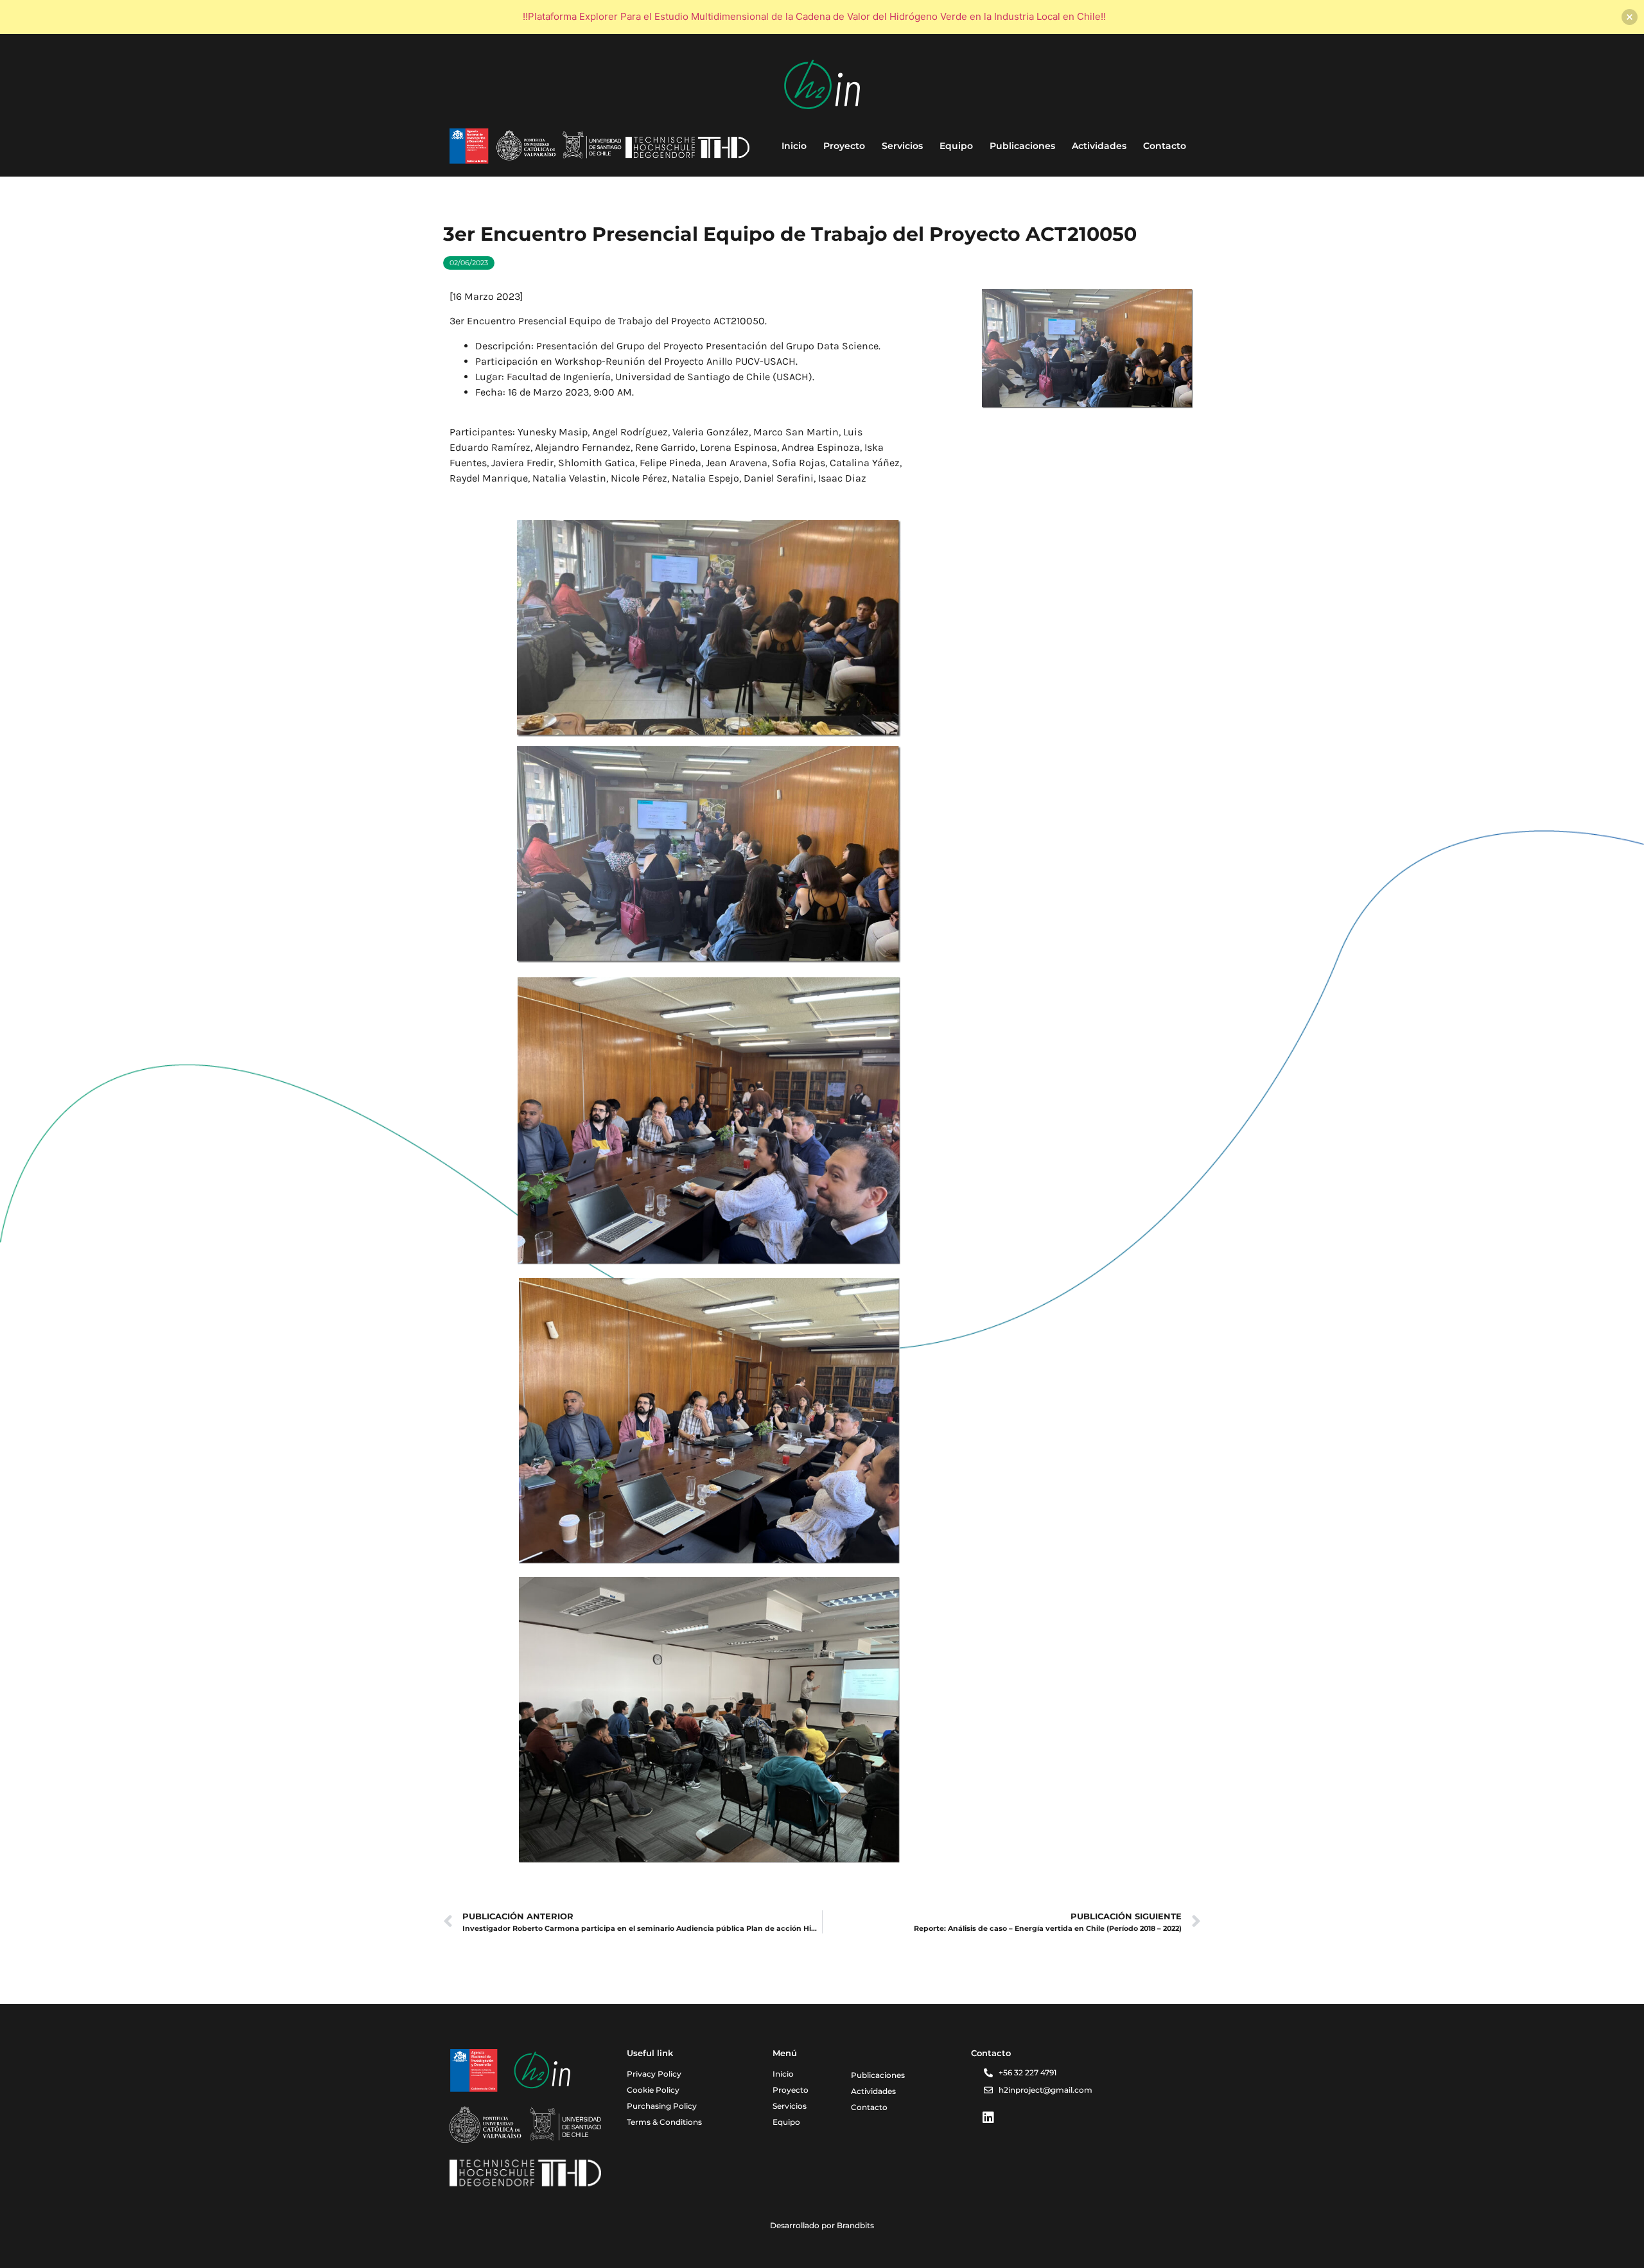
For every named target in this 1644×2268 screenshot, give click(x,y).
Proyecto (844, 146)
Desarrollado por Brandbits (822, 2225)
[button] (469, 263)
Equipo (956, 146)
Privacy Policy (654, 2074)
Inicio (794, 146)
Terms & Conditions (664, 2122)
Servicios (902, 146)
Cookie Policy (653, 2090)
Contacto (1165, 146)
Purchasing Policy (662, 2106)
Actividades (1099, 146)
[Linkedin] (988, 2118)
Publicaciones (1022, 146)
